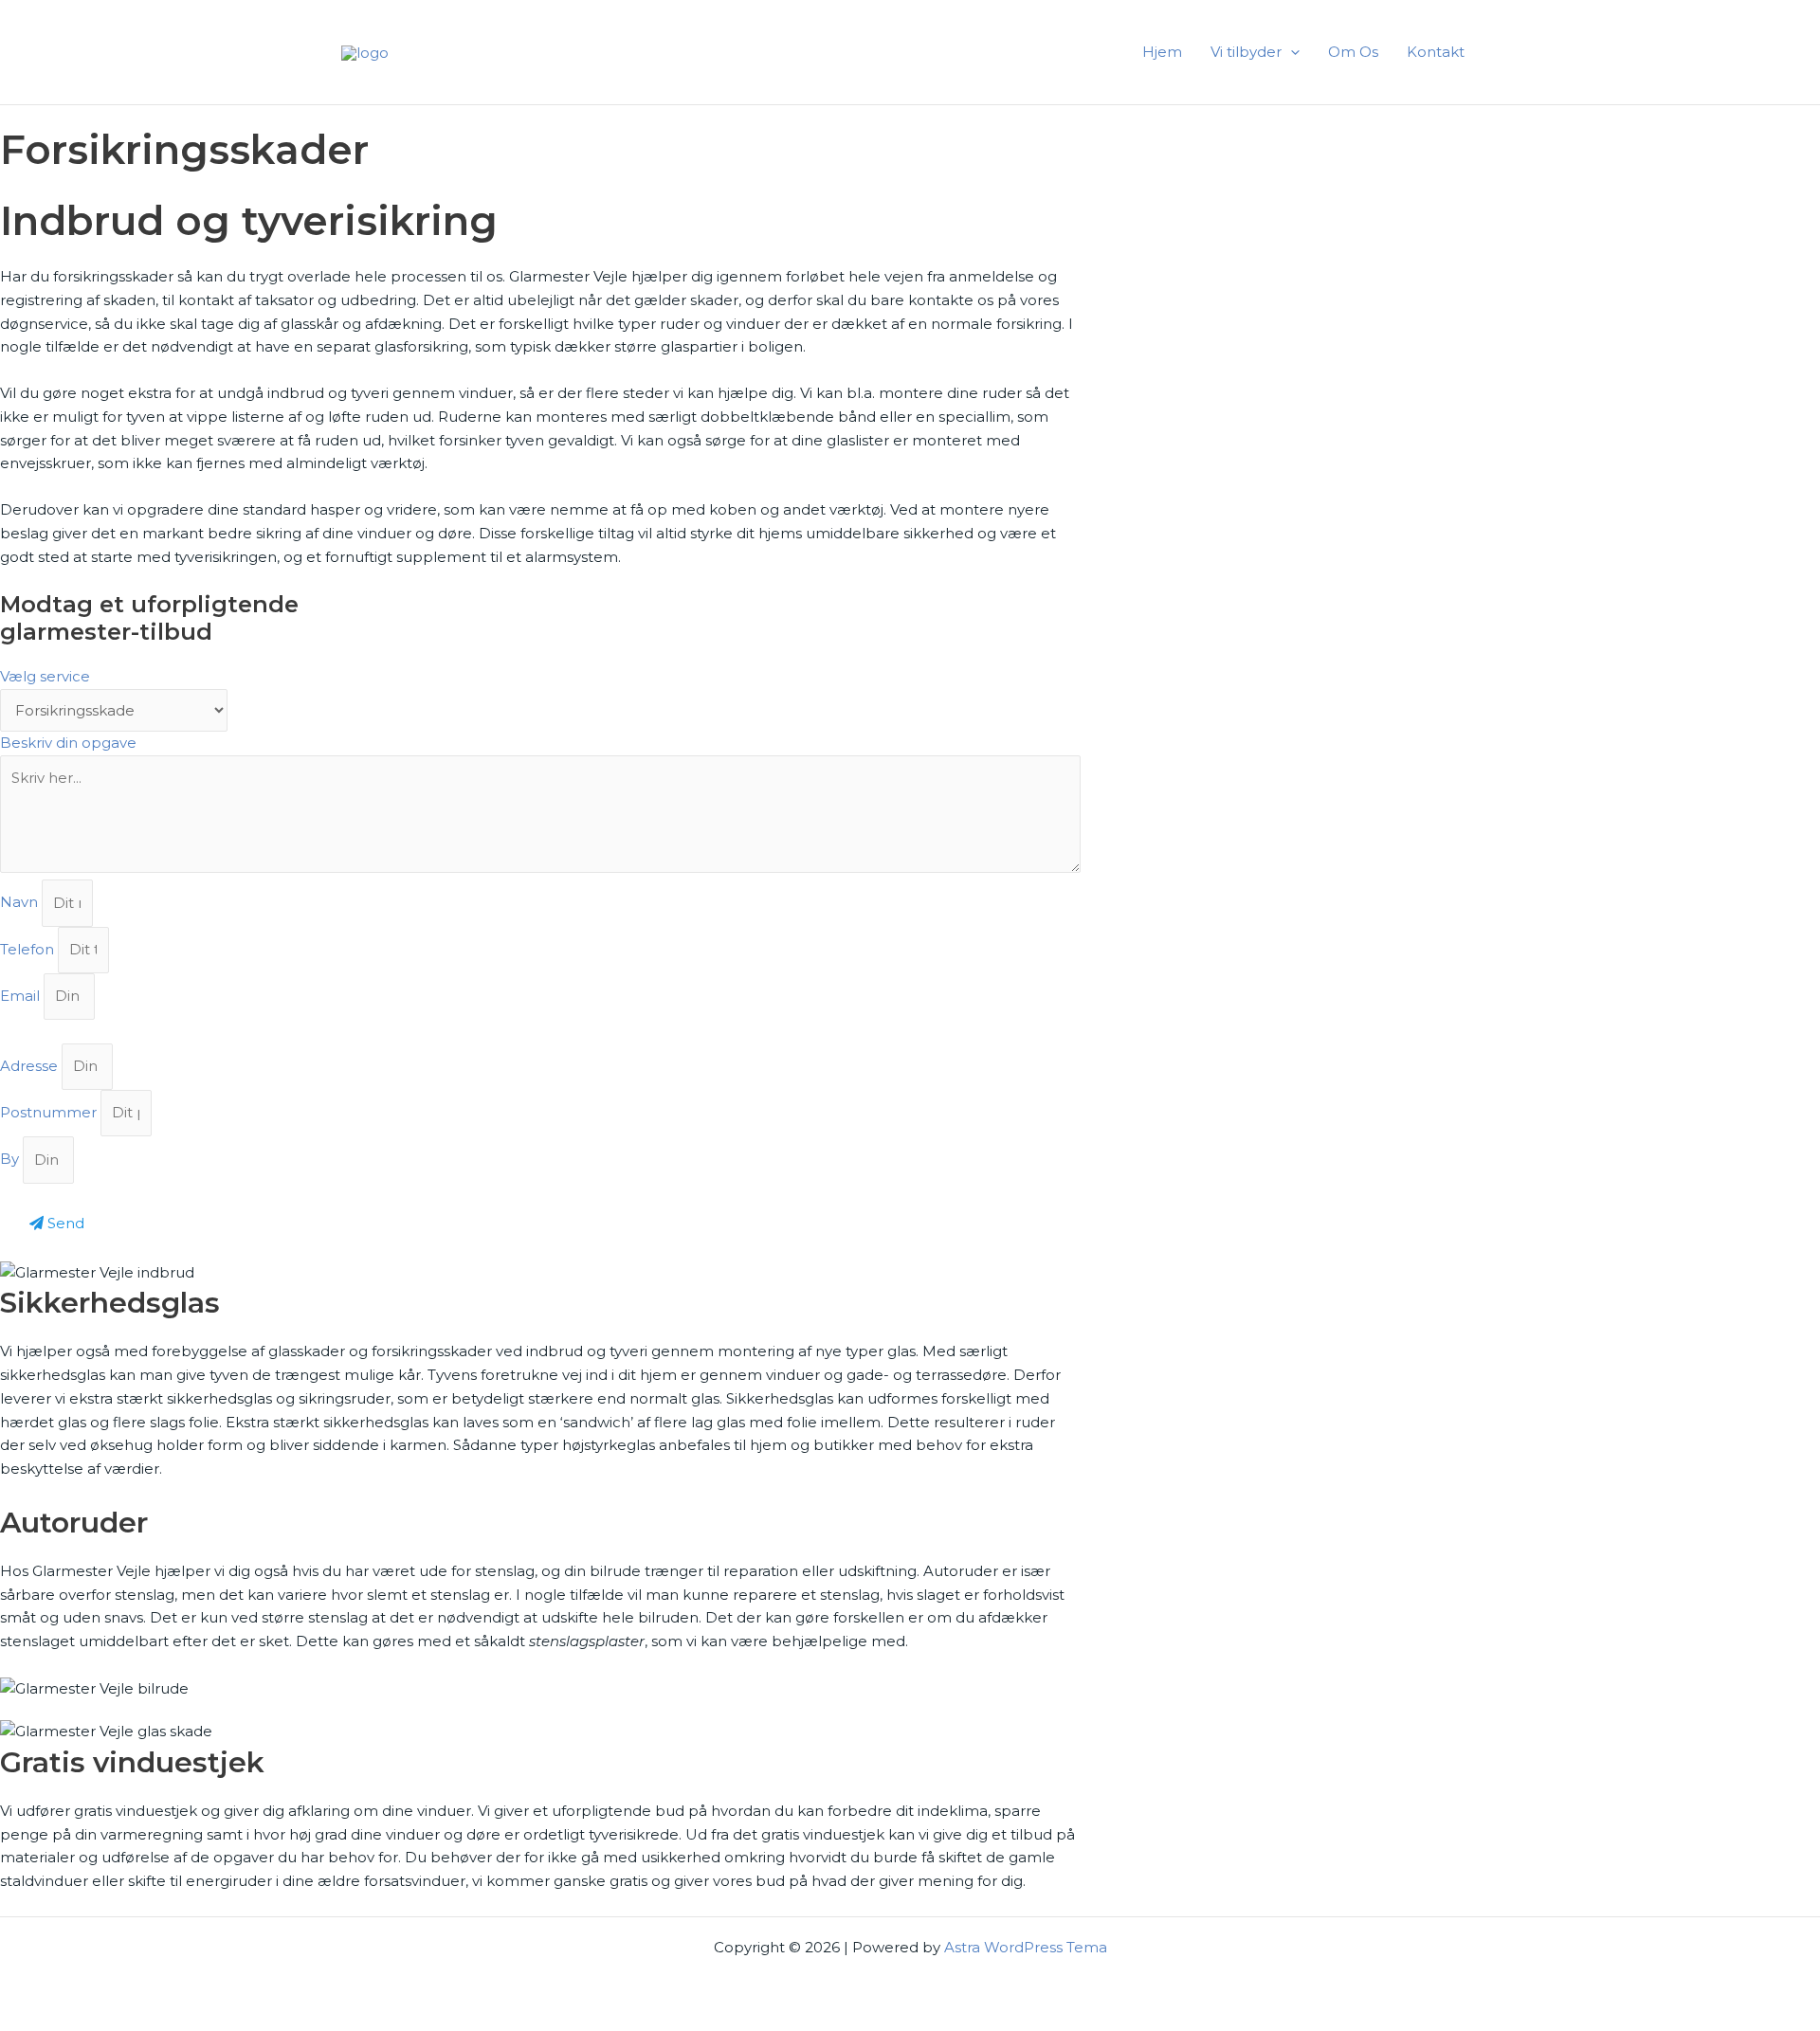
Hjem (1162, 52)
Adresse (31, 1066)
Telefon (29, 949)
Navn (21, 903)
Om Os (1353, 52)
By (11, 1160)
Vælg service (45, 676)
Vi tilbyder (1246, 52)
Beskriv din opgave (68, 743)
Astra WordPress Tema (1026, 1947)
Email (22, 996)
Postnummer (50, 1112)
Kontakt (1436, 52)
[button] (1291, 52)
